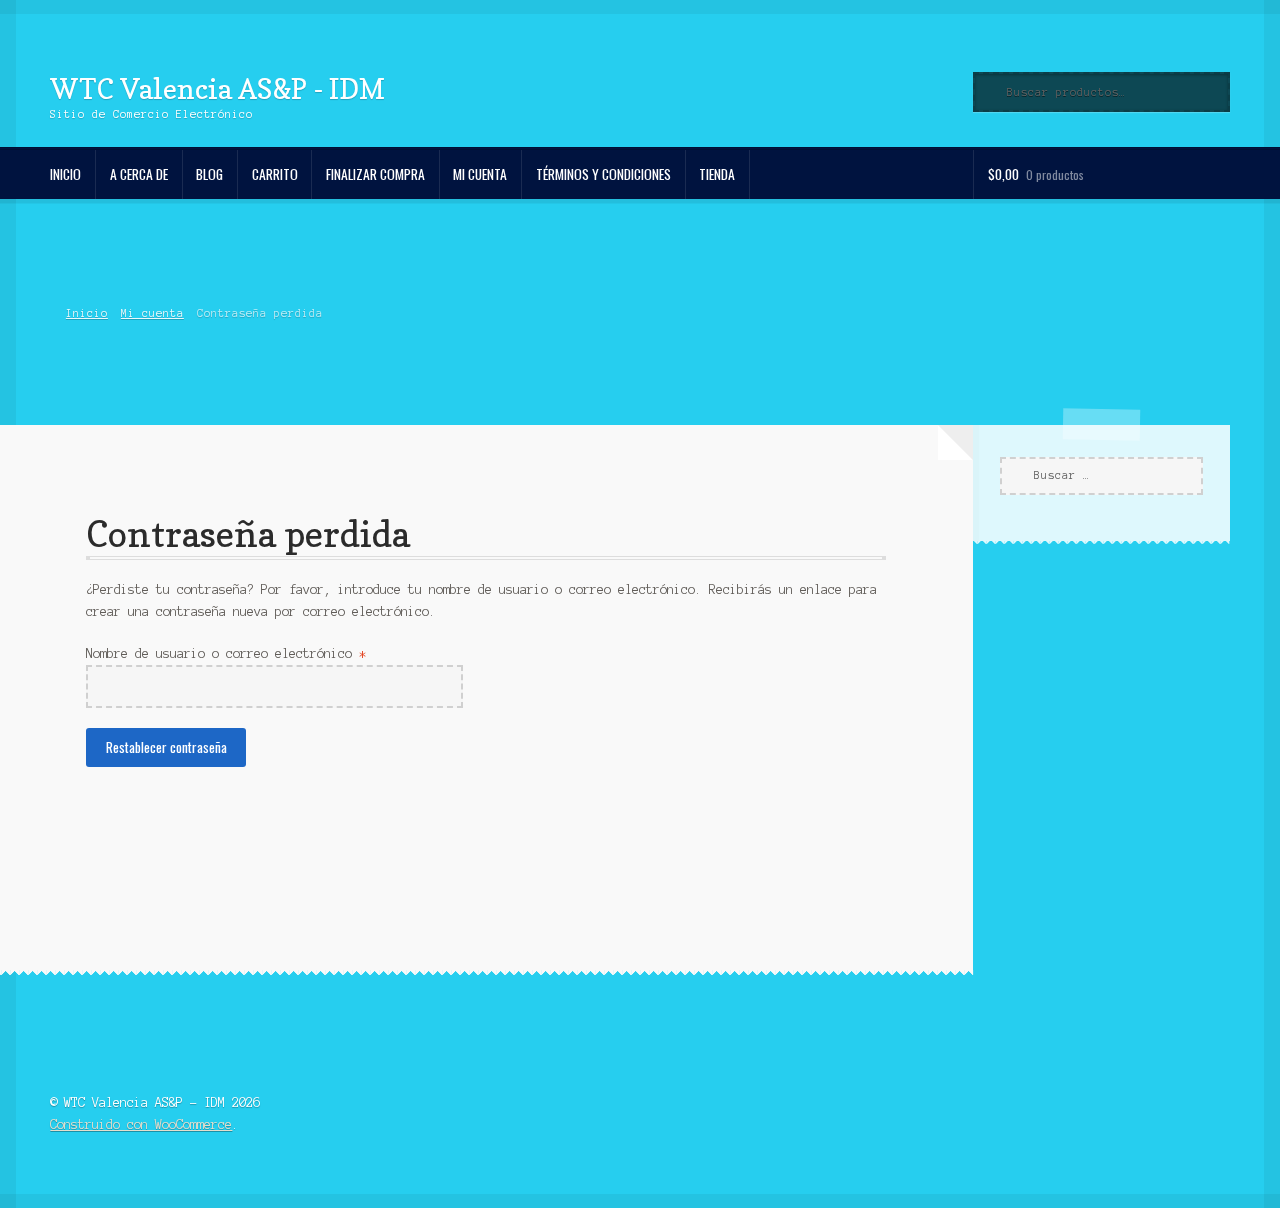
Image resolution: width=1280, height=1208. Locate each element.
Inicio (65, 174)
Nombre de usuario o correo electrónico (264, 653)
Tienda (717, 174)
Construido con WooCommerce (141, 1124)
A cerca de (139, 174)
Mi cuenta (480, 174)
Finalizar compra (375, 174)
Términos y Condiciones (603, 174)
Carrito (275, 174)
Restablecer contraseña (166, 747)
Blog (209, 174)
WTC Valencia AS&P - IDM (217, 88)
